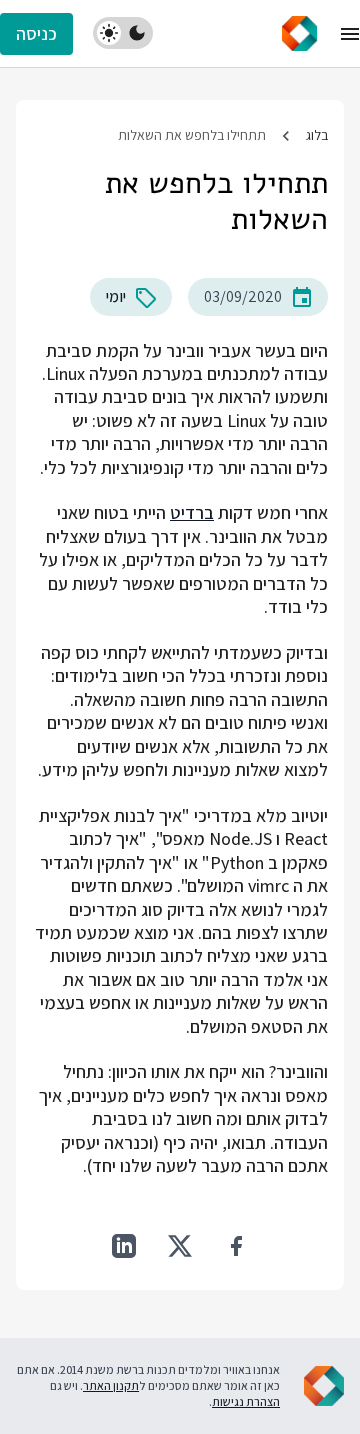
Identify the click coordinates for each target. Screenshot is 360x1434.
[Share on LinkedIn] (124, 1246)
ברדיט (192, 512)
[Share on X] (180, 1246)
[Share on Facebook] (236, 1246)
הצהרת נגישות (246, 1401)
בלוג (317, 135)
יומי (116, 296)
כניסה (36, 33)
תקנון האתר (111, 1385)
